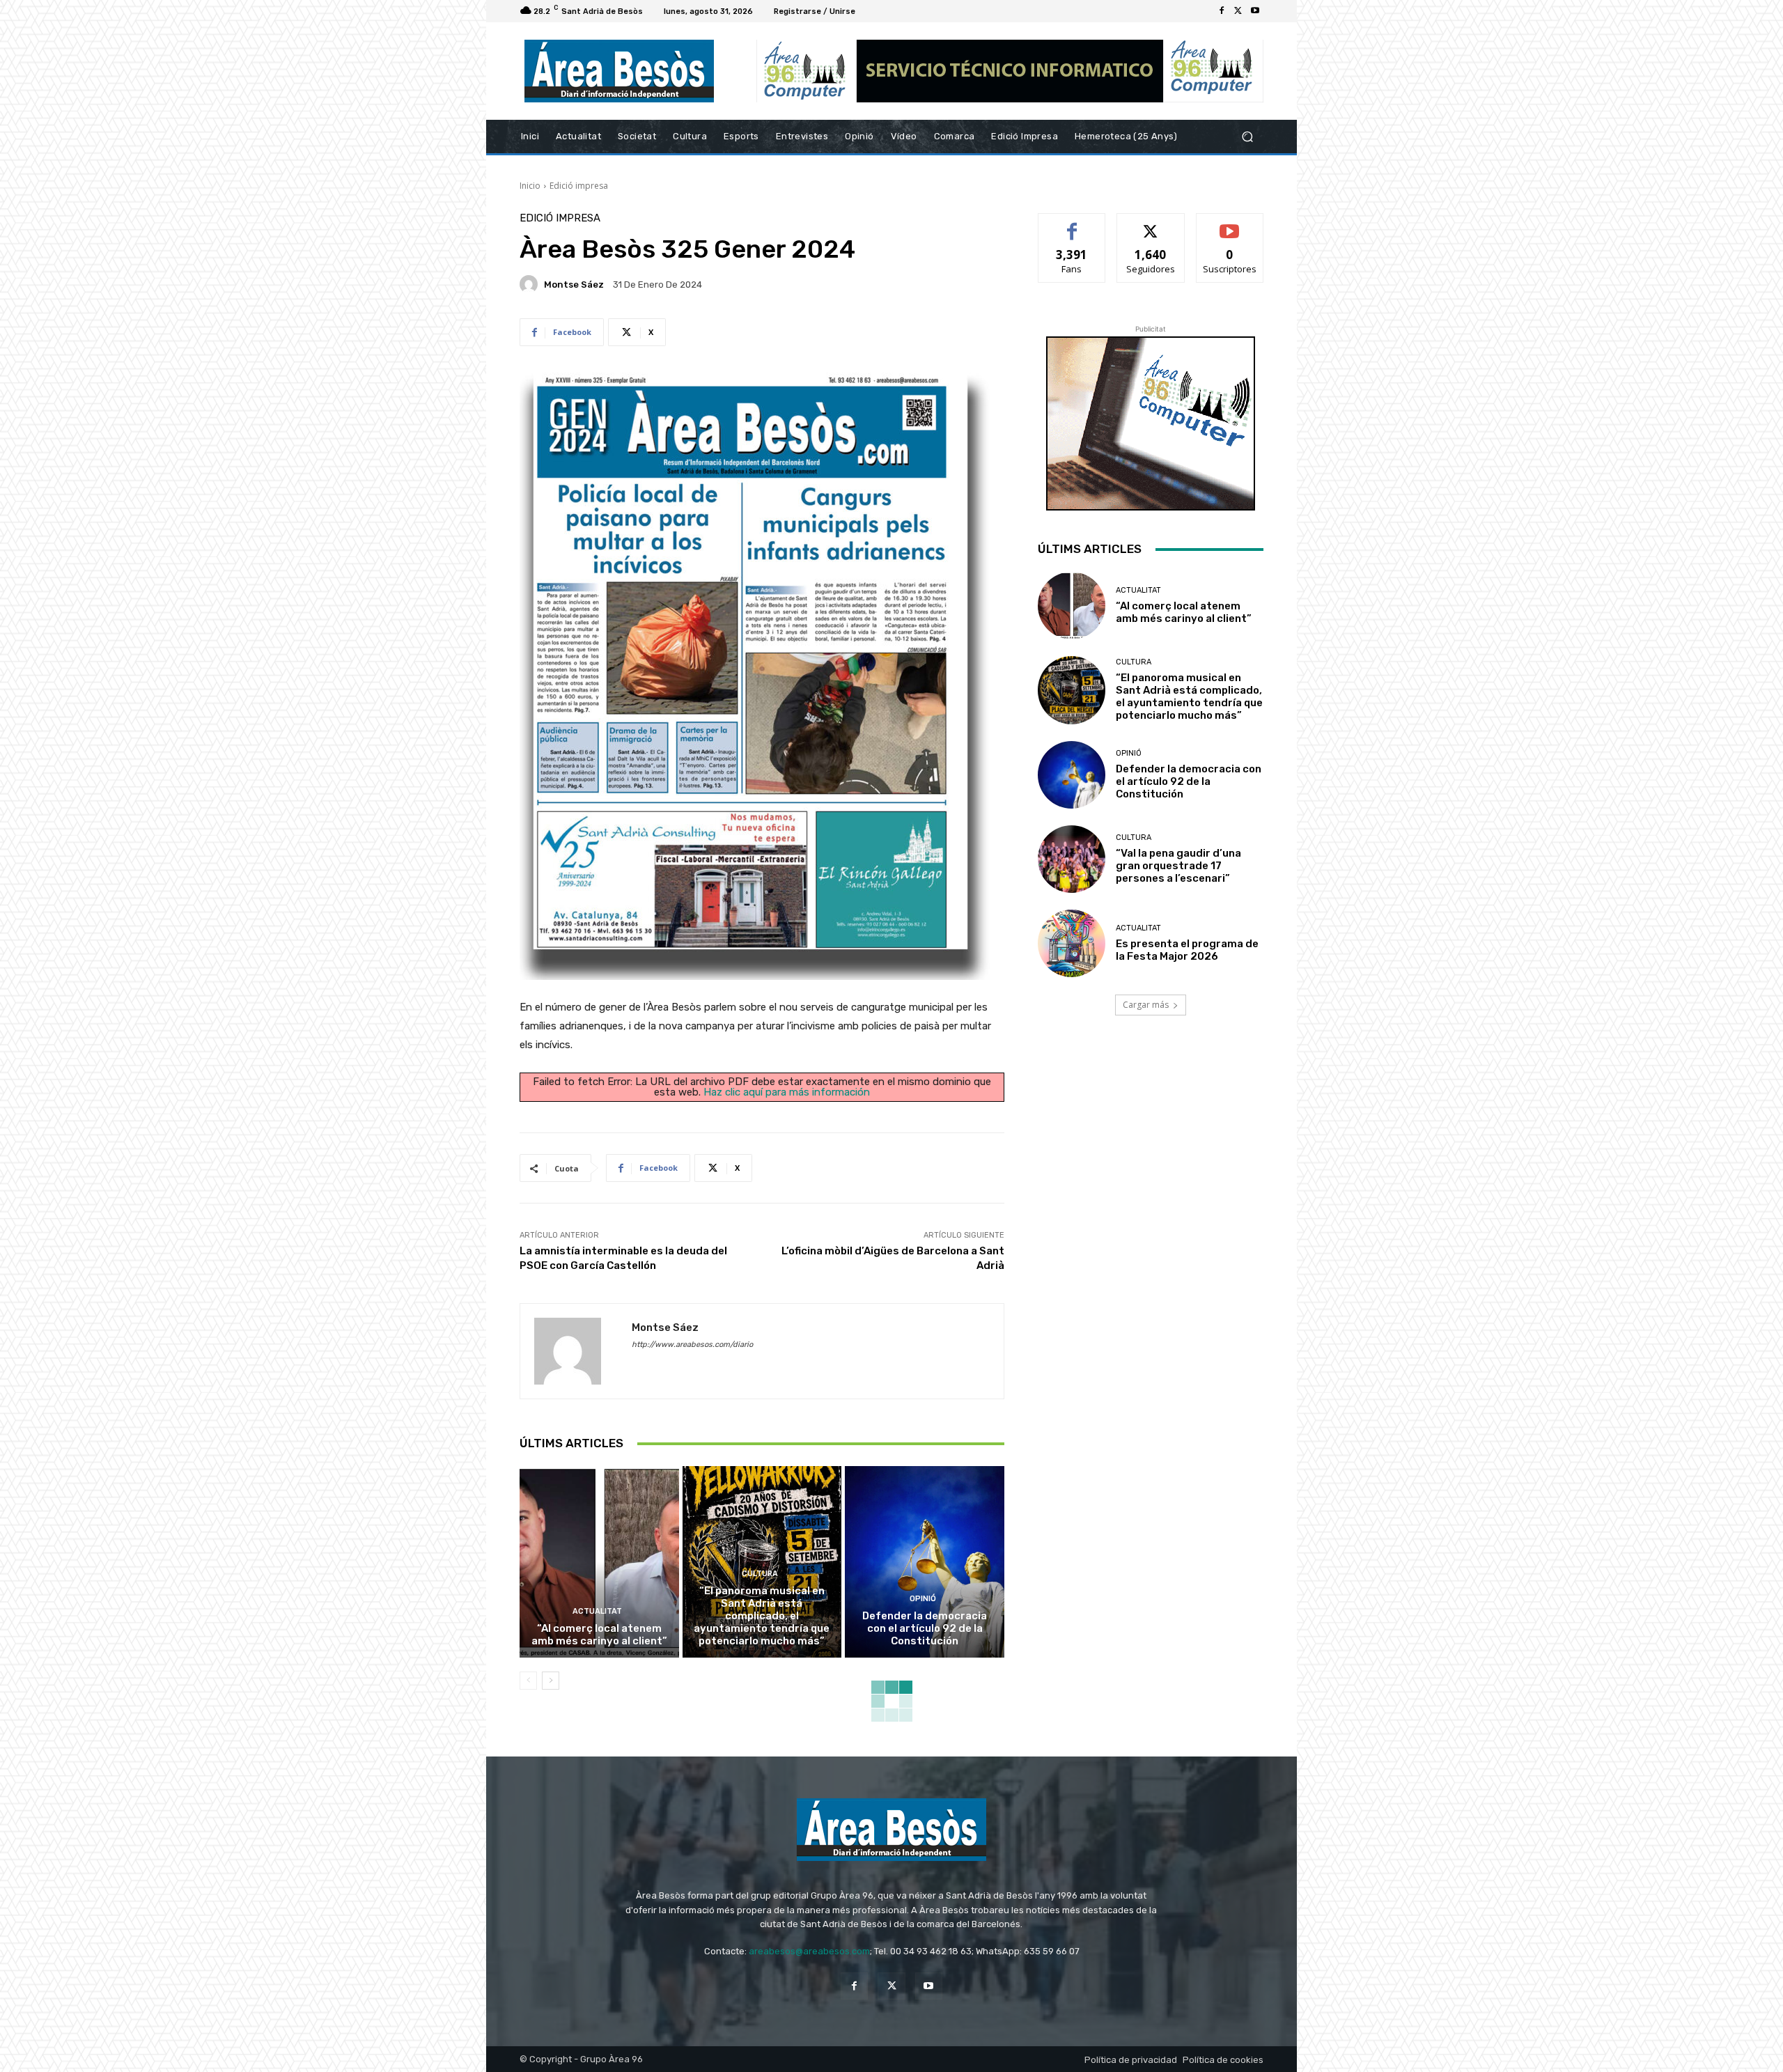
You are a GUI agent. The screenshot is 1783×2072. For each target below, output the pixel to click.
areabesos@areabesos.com (809, 1951)
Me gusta (1072, 224)
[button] (1247, 137)
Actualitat (597, 1611)
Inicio (530, 186)
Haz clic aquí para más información (787, 1092)
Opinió (923, 1599)
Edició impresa (579, 186)
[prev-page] (528, 1681)
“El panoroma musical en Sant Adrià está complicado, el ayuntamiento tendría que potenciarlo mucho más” (762, 1616)
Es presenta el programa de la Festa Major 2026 (1187, 950)
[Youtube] (1255, 11)
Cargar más (1146, 1005)
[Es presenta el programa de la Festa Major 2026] (1072, 943)
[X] (1238, 11)
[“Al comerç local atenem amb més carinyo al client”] (599, 1561)
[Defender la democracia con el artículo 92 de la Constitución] (925, 1561)
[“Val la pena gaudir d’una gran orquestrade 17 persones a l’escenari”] (1072, 859)
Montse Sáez (574, 285)
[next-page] (551, 1681)
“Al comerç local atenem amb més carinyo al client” (599, 1635)
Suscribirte (1230, 224)
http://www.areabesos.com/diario (692, 1345)
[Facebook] (1222, 11)
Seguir (1151, 224)
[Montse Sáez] (531, 284)
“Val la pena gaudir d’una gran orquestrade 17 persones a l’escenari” (1178, 866)
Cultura (760, 1574)
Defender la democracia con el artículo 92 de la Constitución (925, 1628)
